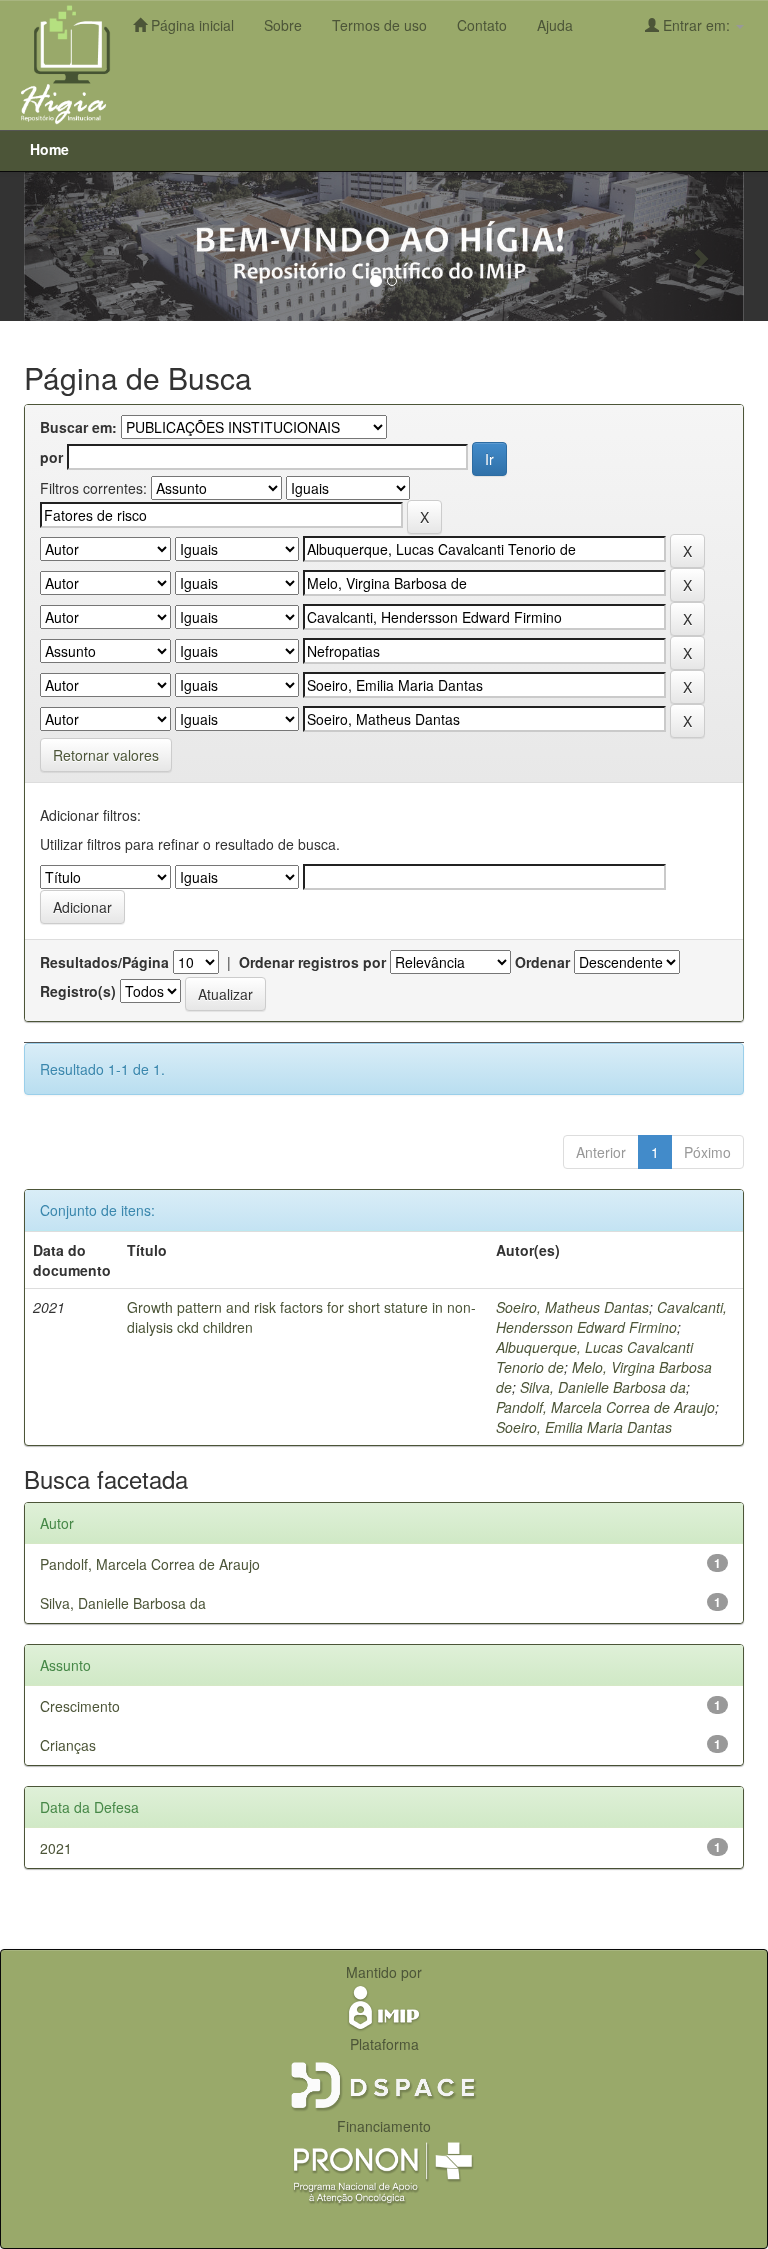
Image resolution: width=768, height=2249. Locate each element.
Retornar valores (106, 755)
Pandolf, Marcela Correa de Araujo (605, 1407)
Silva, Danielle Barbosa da (603, 1387)
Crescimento (80, 1706)
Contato (482, 25)
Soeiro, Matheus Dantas (572, 1307)
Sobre (283, 25)
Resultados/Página (104, 962)
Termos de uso (379, 25)
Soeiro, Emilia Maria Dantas (584, 1427)
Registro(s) (78, 991)
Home (49, 149)
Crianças (68, 1745)
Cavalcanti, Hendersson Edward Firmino (611, 1317)
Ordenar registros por (312, 962)
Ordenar (542, 962)
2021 (56, 1848)
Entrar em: (696, 25)
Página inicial (190, 25)
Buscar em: (78, 427)
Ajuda (555, 25)
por (51, 457)
